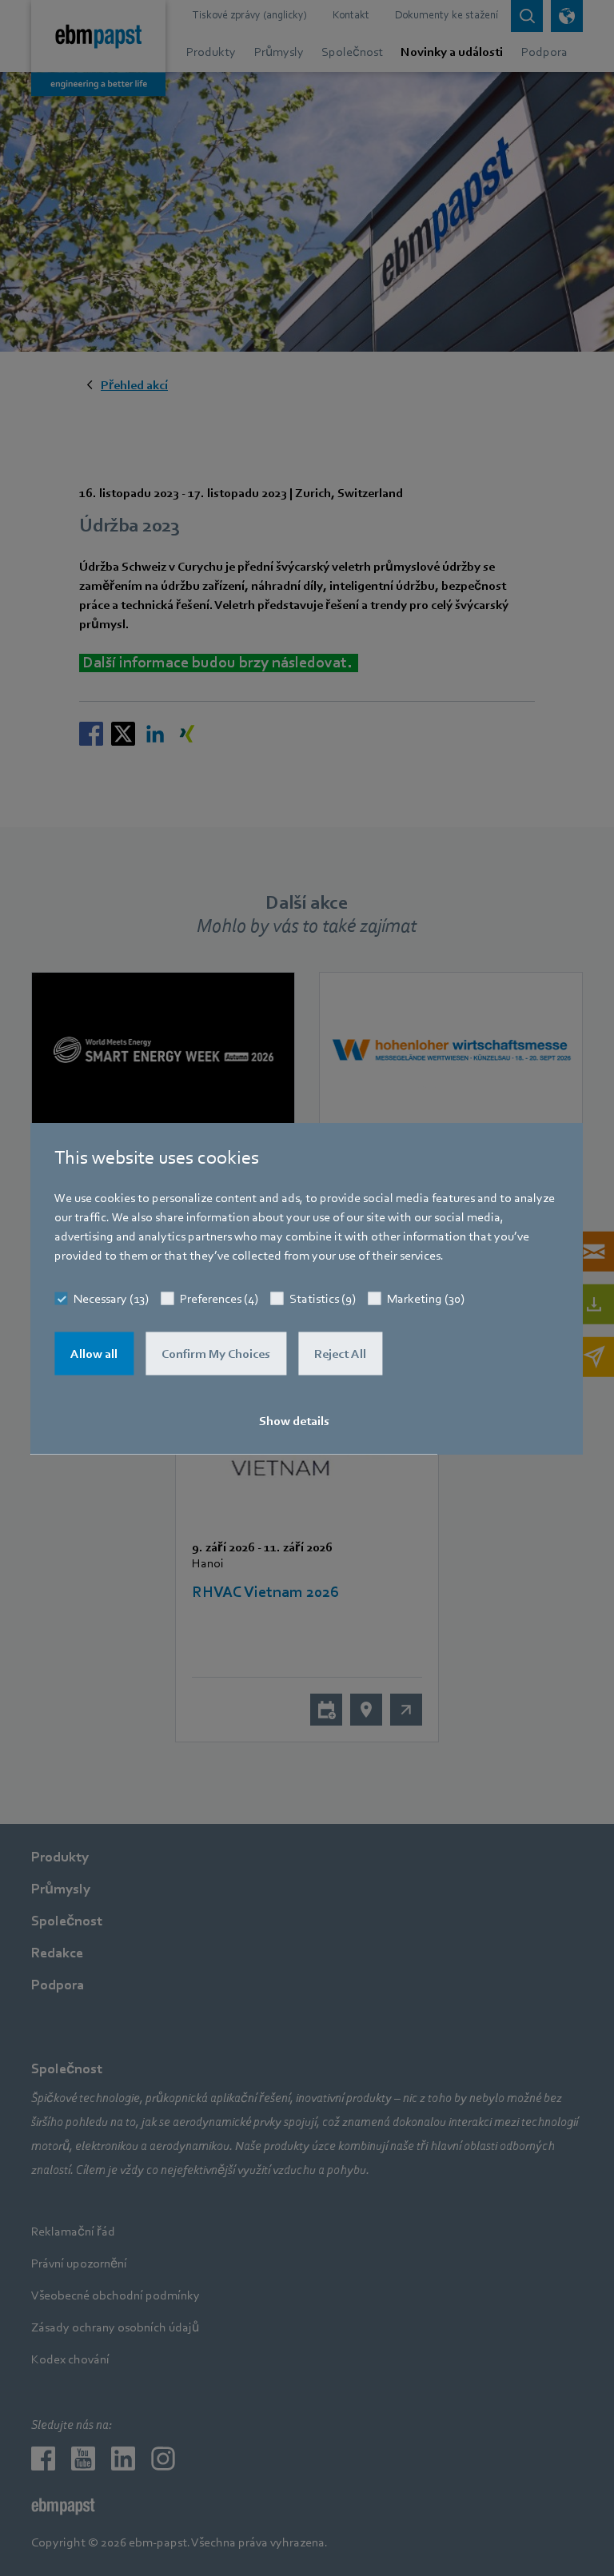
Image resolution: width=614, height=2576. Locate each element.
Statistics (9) (323, 1298)
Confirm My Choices (216, 1353)
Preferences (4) (219, 1298)
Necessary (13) (111, 1298)
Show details (294, 1420)
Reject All (340, 1353)
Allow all (94, 1353)
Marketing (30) (426, 1298)
